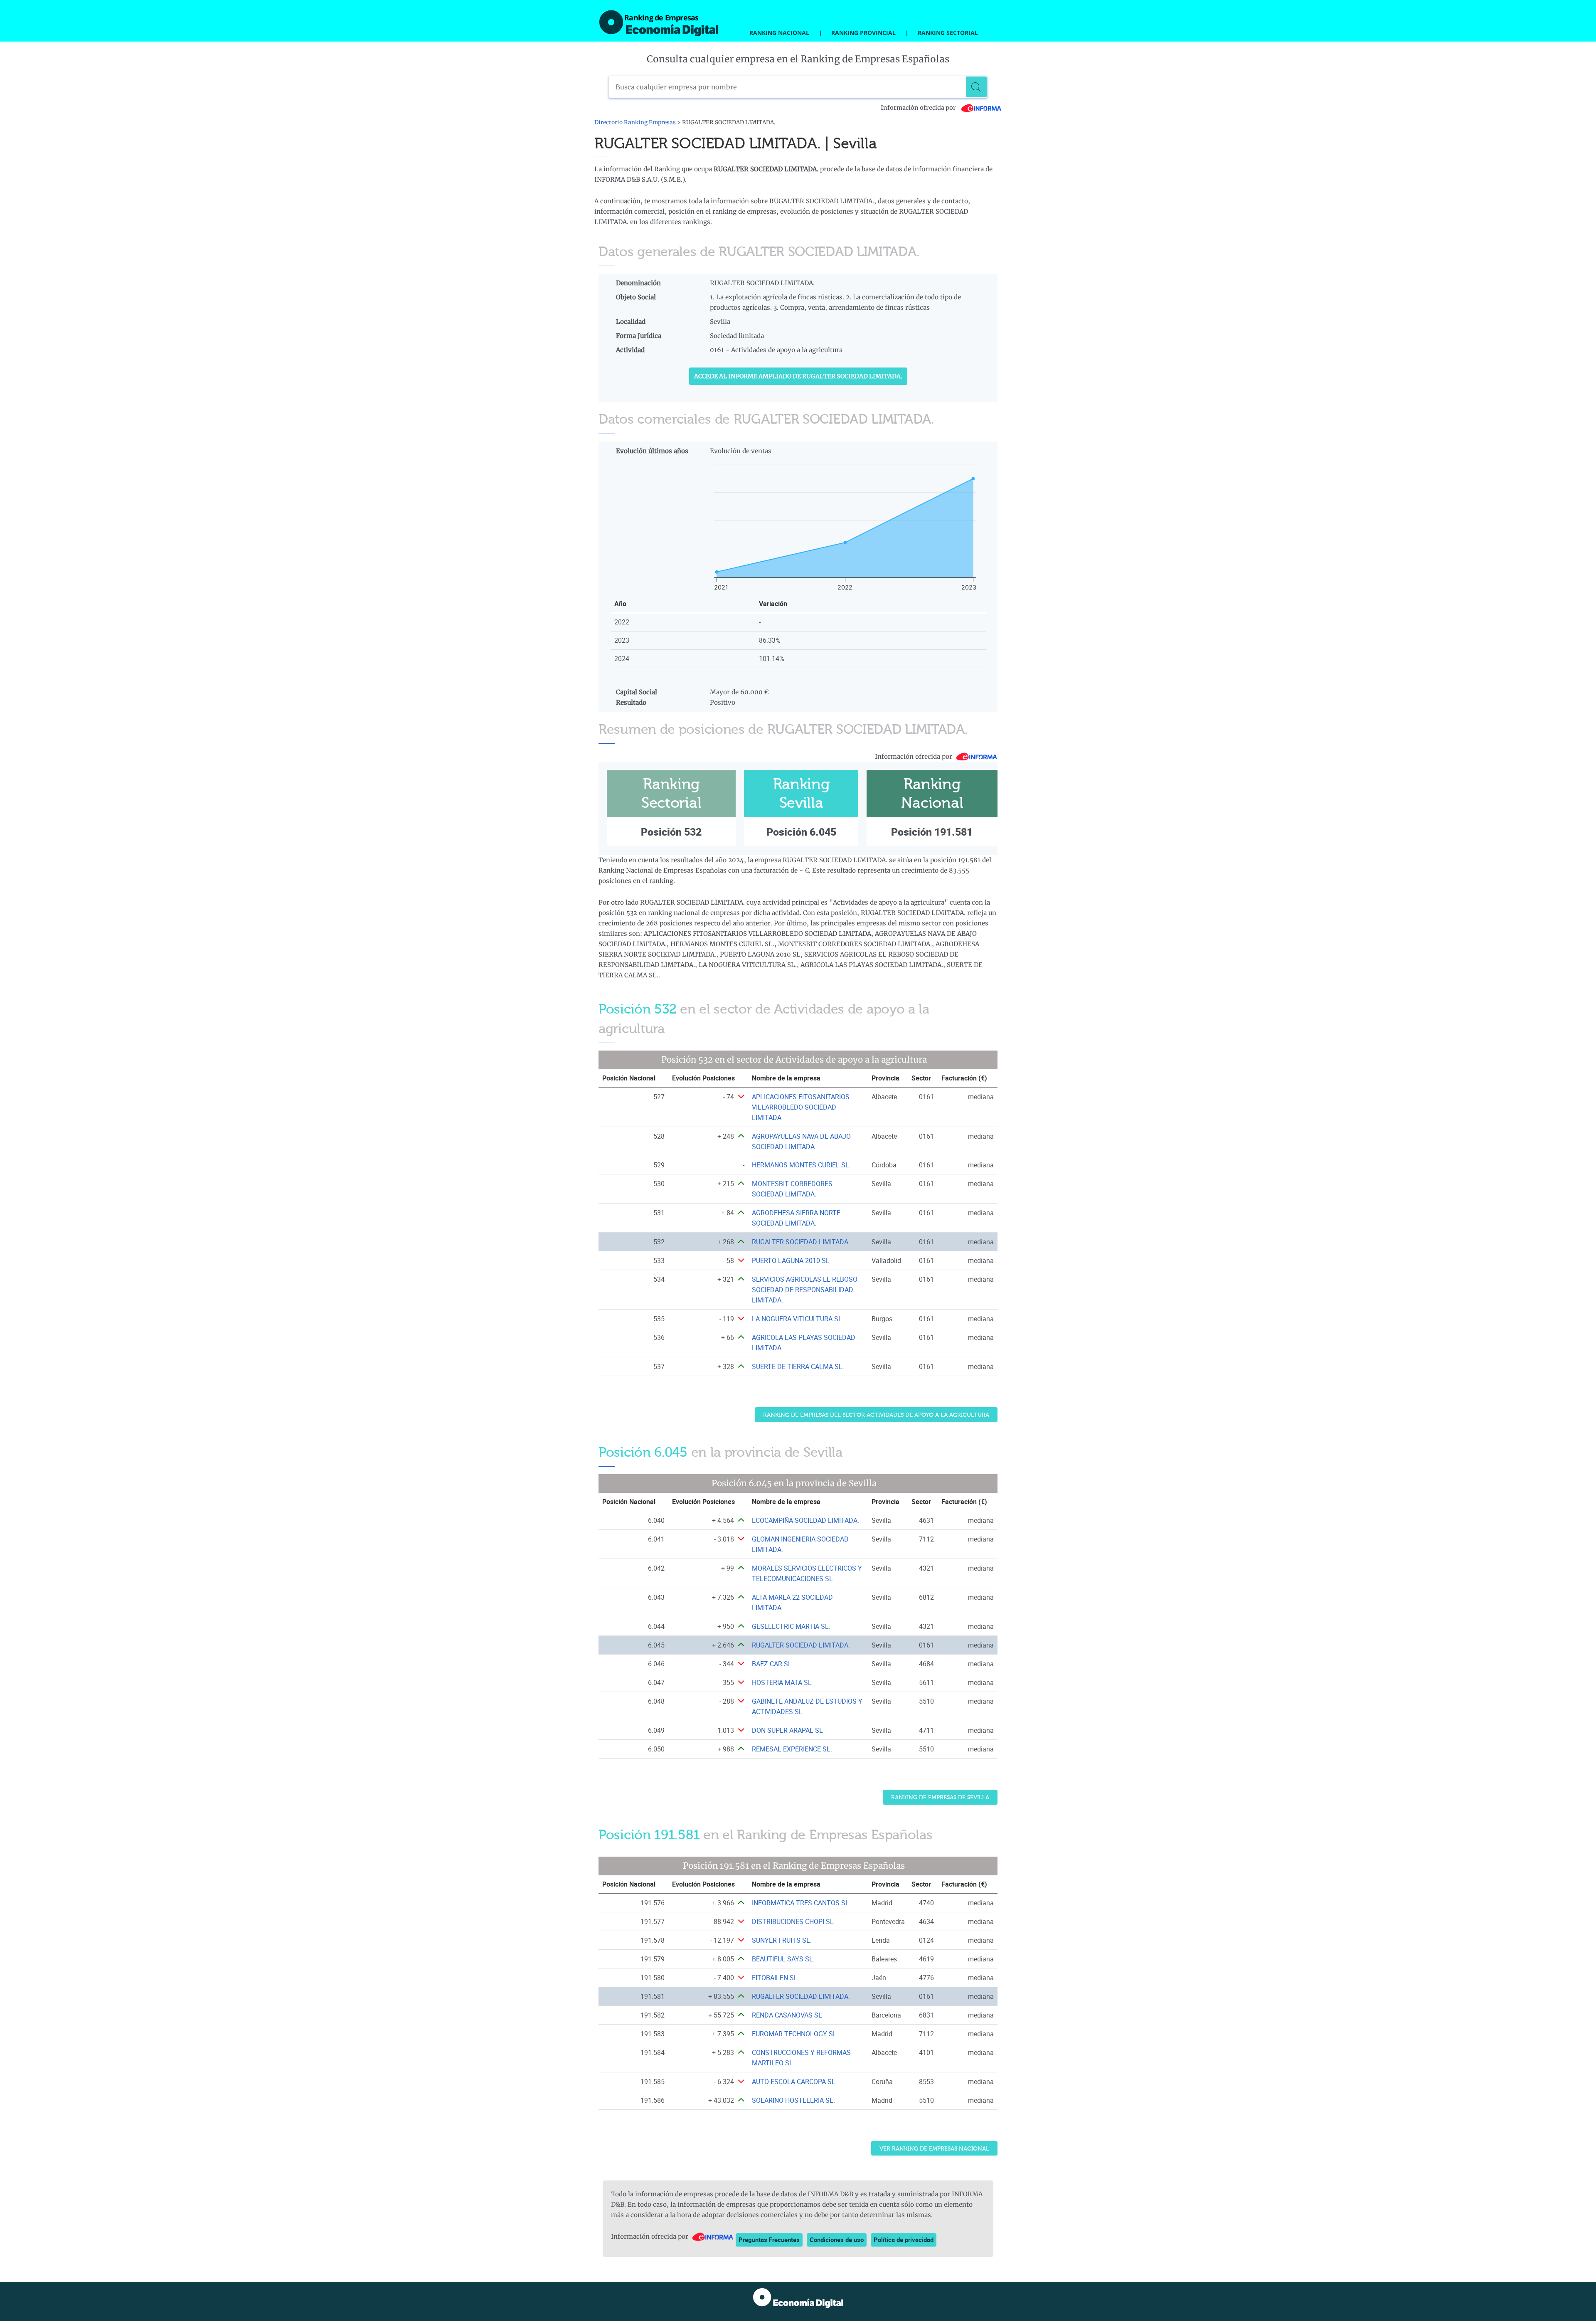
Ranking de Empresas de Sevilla (940, 1797)
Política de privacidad (904, 2240)
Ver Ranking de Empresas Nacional (934, 2149)
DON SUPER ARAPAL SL (787, 1730)
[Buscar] (976, 87)
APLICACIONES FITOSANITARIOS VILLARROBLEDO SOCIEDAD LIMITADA (801, 1107)
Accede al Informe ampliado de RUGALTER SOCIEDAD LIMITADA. (798, 376)
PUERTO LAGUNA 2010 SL (791, 1260)
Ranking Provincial (863, 33)
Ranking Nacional (779, 33)
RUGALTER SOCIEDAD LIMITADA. (801, 1242)
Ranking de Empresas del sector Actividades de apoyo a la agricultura (876, 1415)
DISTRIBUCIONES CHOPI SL (793, 1921)
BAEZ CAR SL (772, 1664)
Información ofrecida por (919, 108)
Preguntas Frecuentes (769, 2240)
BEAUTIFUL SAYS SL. (783, 1959)
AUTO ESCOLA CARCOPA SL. (794, 2082)
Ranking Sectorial (948, 33)
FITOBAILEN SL (775, 1978)
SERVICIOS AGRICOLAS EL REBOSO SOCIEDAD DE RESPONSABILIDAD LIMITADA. (805, 1290)
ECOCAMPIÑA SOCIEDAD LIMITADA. (805, 1520)
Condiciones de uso (837, 2240)
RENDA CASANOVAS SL (787, 2015)
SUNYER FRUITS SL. (782, 1940)
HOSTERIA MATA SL (782, 1682)
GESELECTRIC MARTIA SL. (791, 1626)
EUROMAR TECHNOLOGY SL (794, 2034)
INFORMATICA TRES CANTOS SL (800, 1903)
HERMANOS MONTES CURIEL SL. (801, 1165)
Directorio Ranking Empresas (635, 122)
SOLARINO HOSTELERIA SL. (793, 2100)
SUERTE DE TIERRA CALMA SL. (798, 1366)
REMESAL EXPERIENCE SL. (792, 1749)
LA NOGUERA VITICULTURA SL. (798, 1319)
